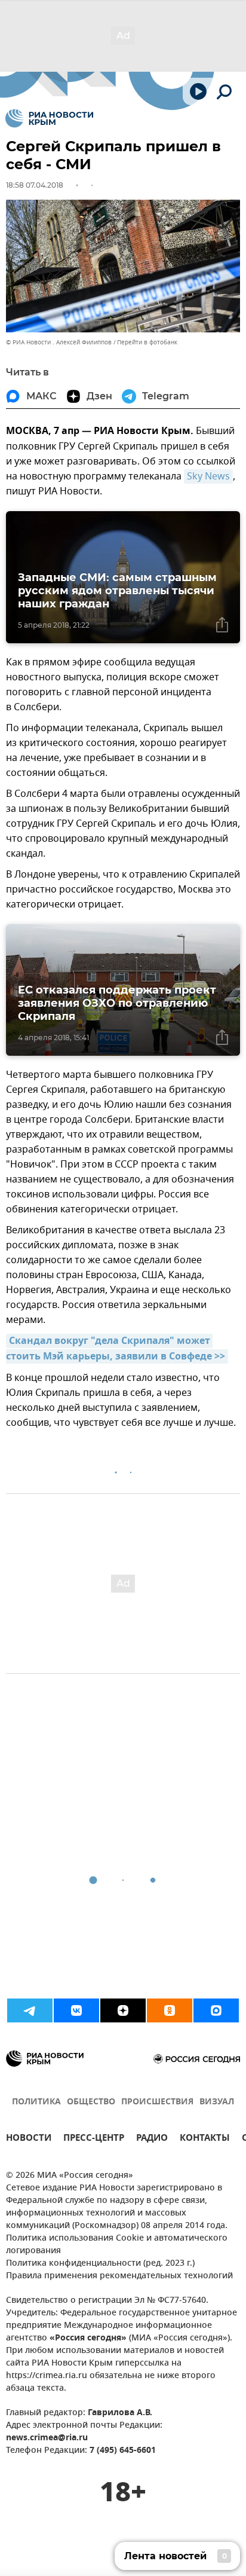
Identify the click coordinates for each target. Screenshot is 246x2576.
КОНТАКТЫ (205, 2139)
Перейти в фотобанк (147, 342)
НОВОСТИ (29, 2139)
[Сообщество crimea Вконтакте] (76, 2010)
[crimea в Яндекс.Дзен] (123, 2010)
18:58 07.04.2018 (35, 185)
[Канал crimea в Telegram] (30, 2010)
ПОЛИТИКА (36, 2102)
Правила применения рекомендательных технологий (119, 2276)
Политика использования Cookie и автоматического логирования (117, 2245)
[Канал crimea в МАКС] (216, 2010)
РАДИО (152, 2139)
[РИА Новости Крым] (49, 118)
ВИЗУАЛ (217, 2102)
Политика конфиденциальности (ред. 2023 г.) (100, 2264)
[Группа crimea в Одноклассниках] (170, 2010)
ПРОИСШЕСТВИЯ (157, 2102)
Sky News (208, 476)
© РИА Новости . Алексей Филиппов (59, 342)
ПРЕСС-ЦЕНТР (94, 2139)
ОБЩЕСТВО (91, 2102)
